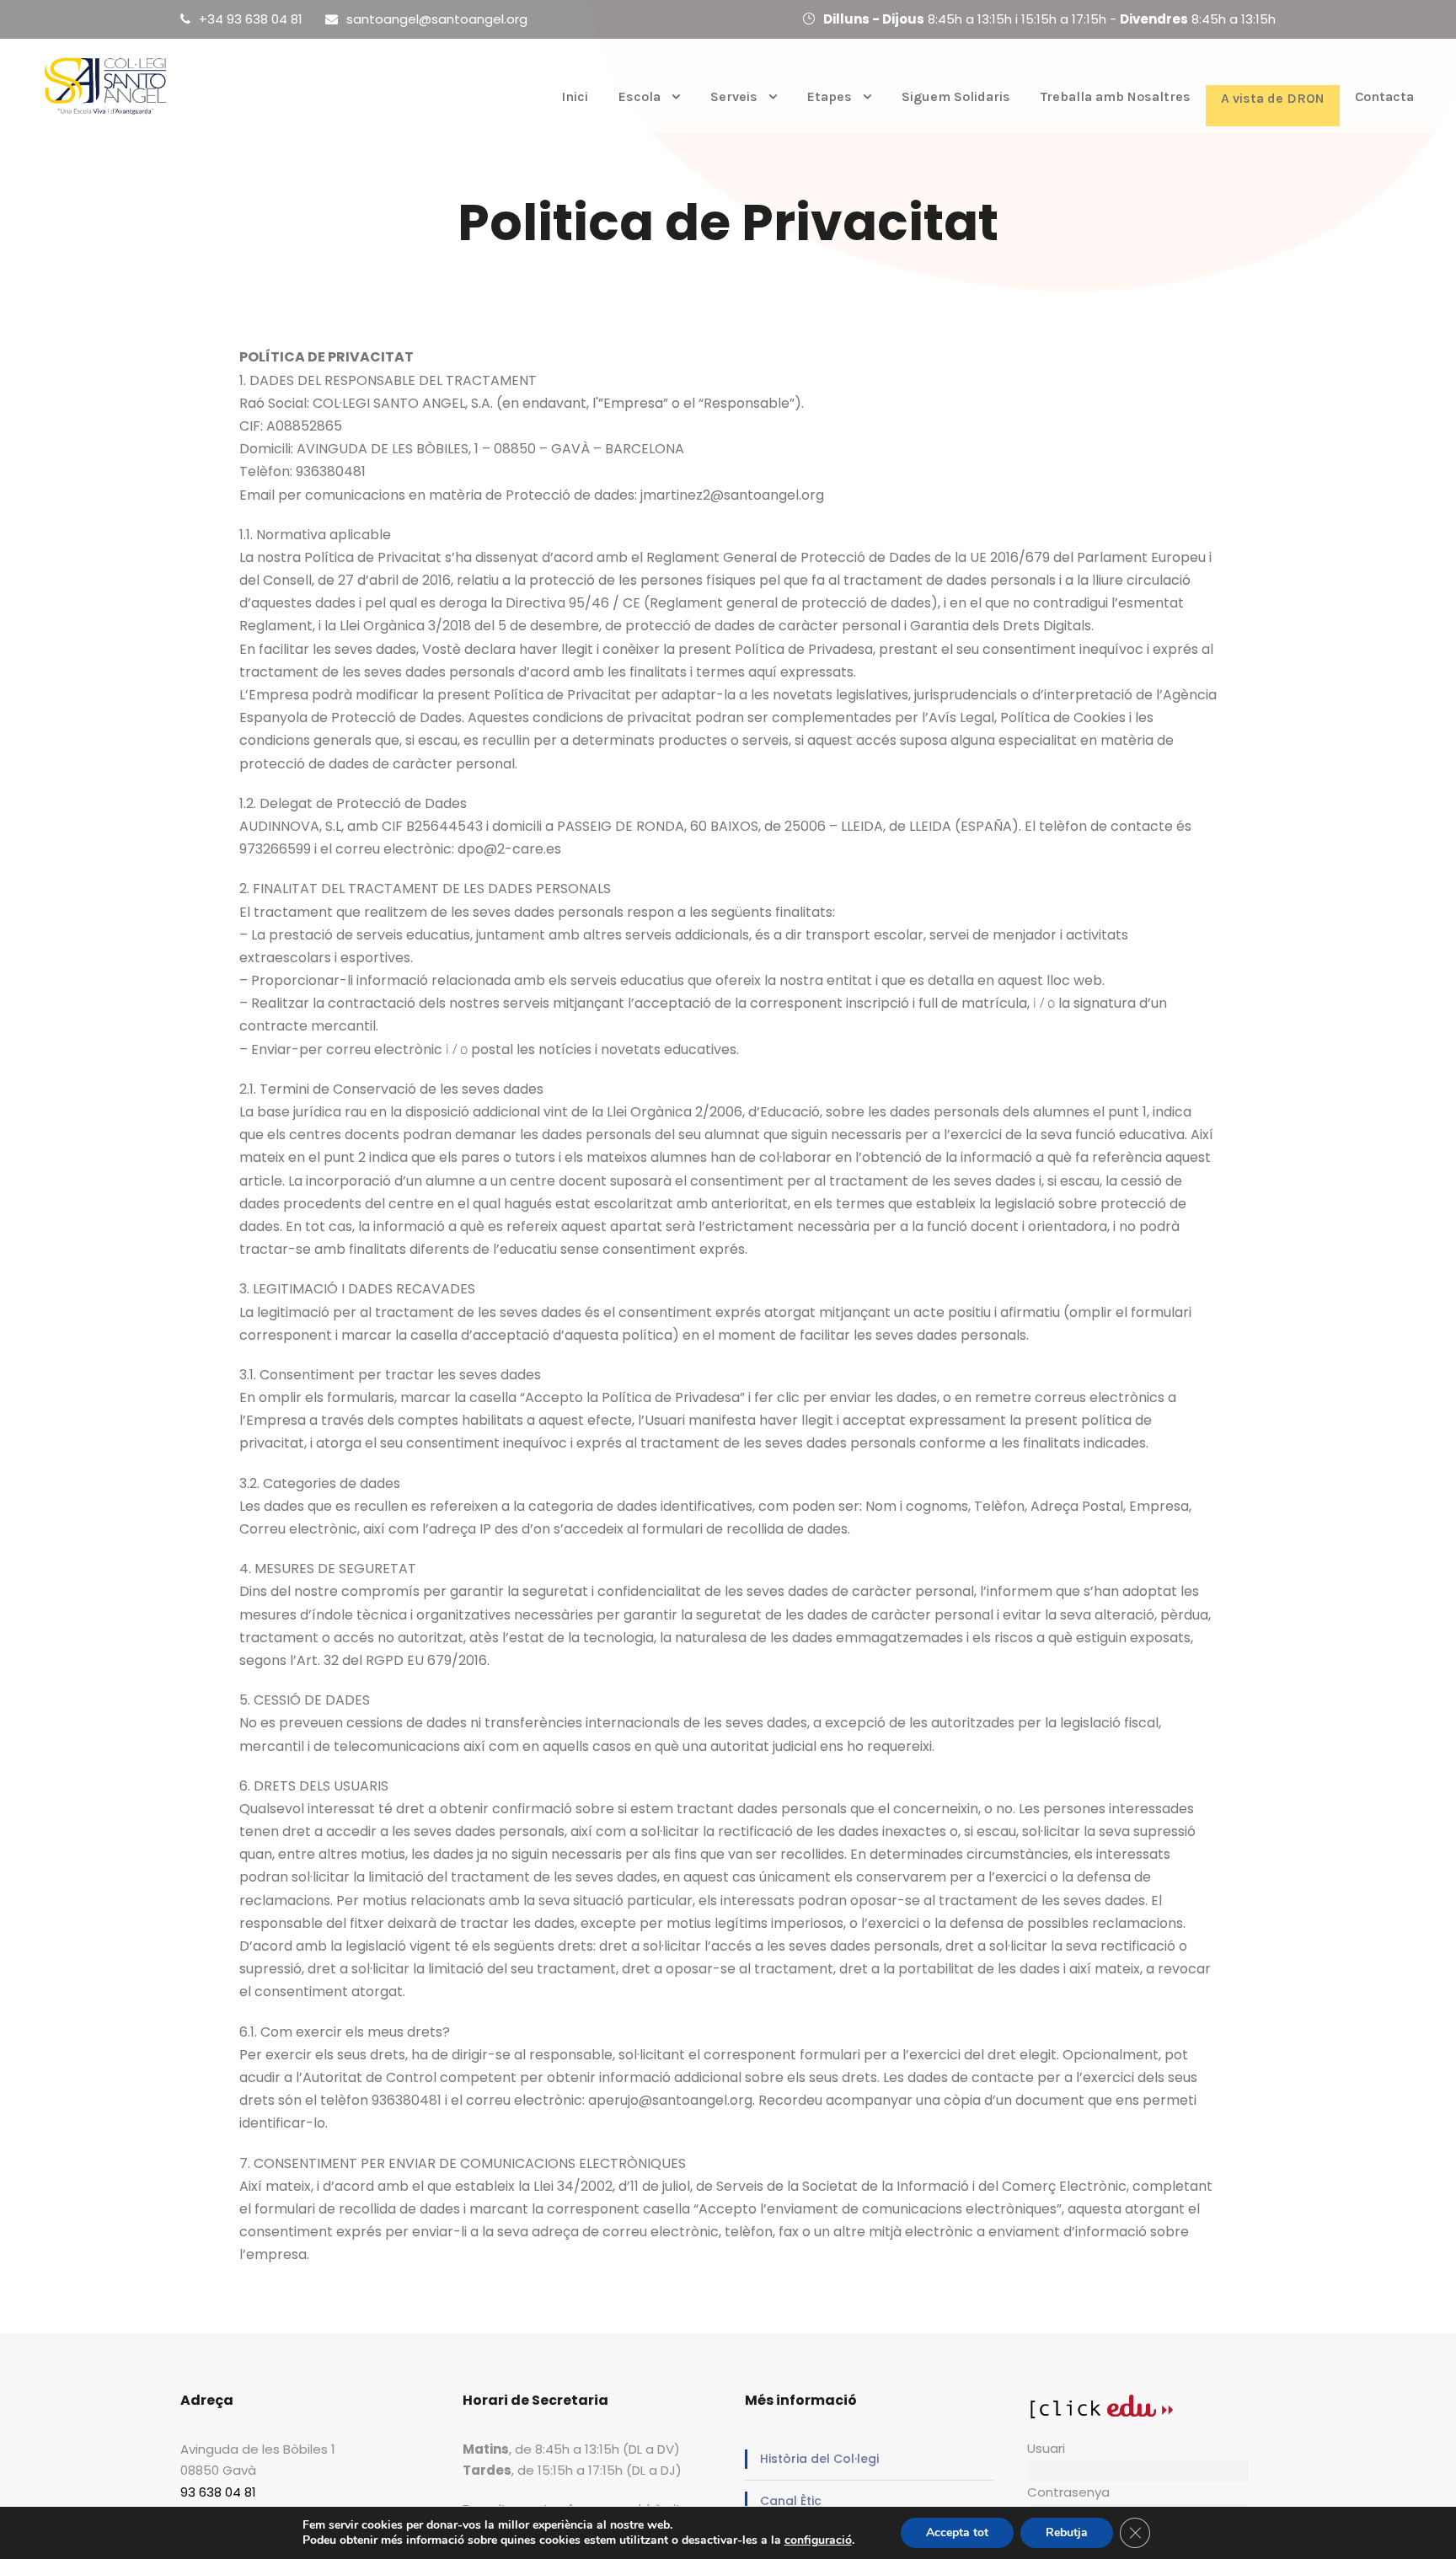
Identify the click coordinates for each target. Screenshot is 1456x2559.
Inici (575, 96)
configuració (818, 2540)
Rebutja (1067, 2532)
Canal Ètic (791, 2501)
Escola (640, 96)
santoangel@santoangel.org (437, 19)
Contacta (1384, 96)
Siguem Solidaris (956, 96)
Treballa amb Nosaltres (1116, 96)
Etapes (830, 96)
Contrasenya (1068, 2492)
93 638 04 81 (218, 2492)
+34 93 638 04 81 (251, 19)
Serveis (734, 96)
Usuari (1046, 2448)
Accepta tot (957, 2532)
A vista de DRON (1273, 98)
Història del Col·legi (819, 2459)
